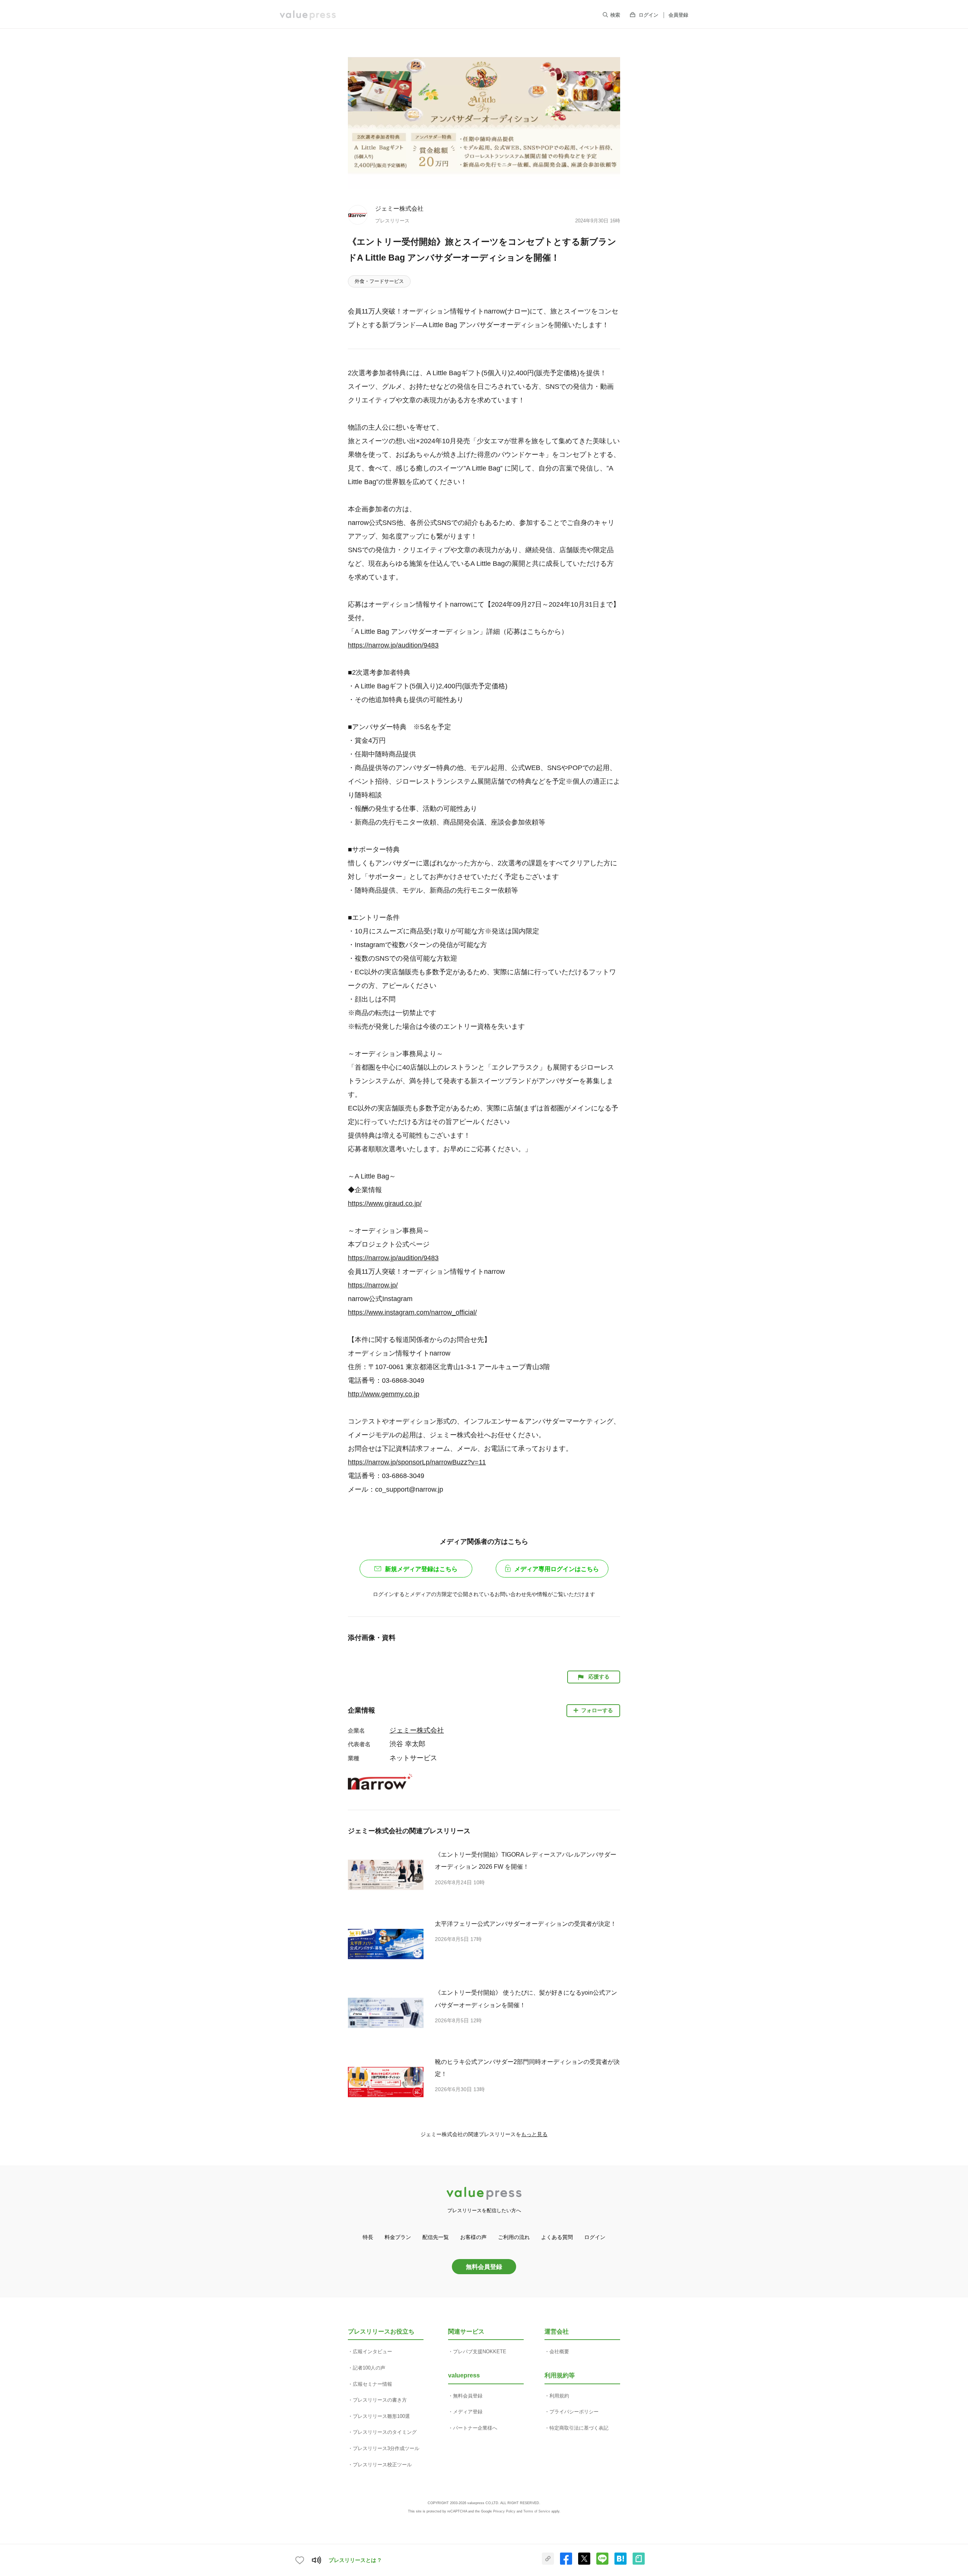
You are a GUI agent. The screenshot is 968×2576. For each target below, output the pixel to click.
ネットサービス (413, 1758)
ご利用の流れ (514, 2237)
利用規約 (559, 2396)
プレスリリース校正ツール (382, 2465)
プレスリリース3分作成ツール (386, 2448)
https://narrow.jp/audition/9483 (393, 645)
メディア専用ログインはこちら (557, 1569)
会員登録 (678, 15)
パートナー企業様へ (475, 2428)
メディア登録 (468, 2412)
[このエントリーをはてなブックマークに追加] (621, 2563)
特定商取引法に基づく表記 (579, 2428)
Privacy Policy (504, 2511)
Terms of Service (537, 2511)
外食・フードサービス (379, 281)
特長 (368, 2237)
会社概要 (559, 2352)
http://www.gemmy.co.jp (384, 1394)
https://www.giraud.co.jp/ (385, 1203)
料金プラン (398, 2237)
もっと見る (534, 2134)
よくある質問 (557, 2237)
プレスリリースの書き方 (380, 2400)
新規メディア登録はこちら (421, 1569)
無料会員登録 (484, 2267)
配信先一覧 (436, 2237)
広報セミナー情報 (372, 2384)
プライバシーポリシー (574, 2412)
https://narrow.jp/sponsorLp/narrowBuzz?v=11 (417, 1462)
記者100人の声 (369, 2368)
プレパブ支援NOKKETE (480, 2352)
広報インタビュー (372, 2352)
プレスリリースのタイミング (385, 2432)
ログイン (648, 15)
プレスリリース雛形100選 (381, 2416)
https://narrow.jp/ (373, 1285)
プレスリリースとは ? (355, 2560)
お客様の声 (473, 2237)
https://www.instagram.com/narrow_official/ (412, 1312)
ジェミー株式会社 (399, 208)
